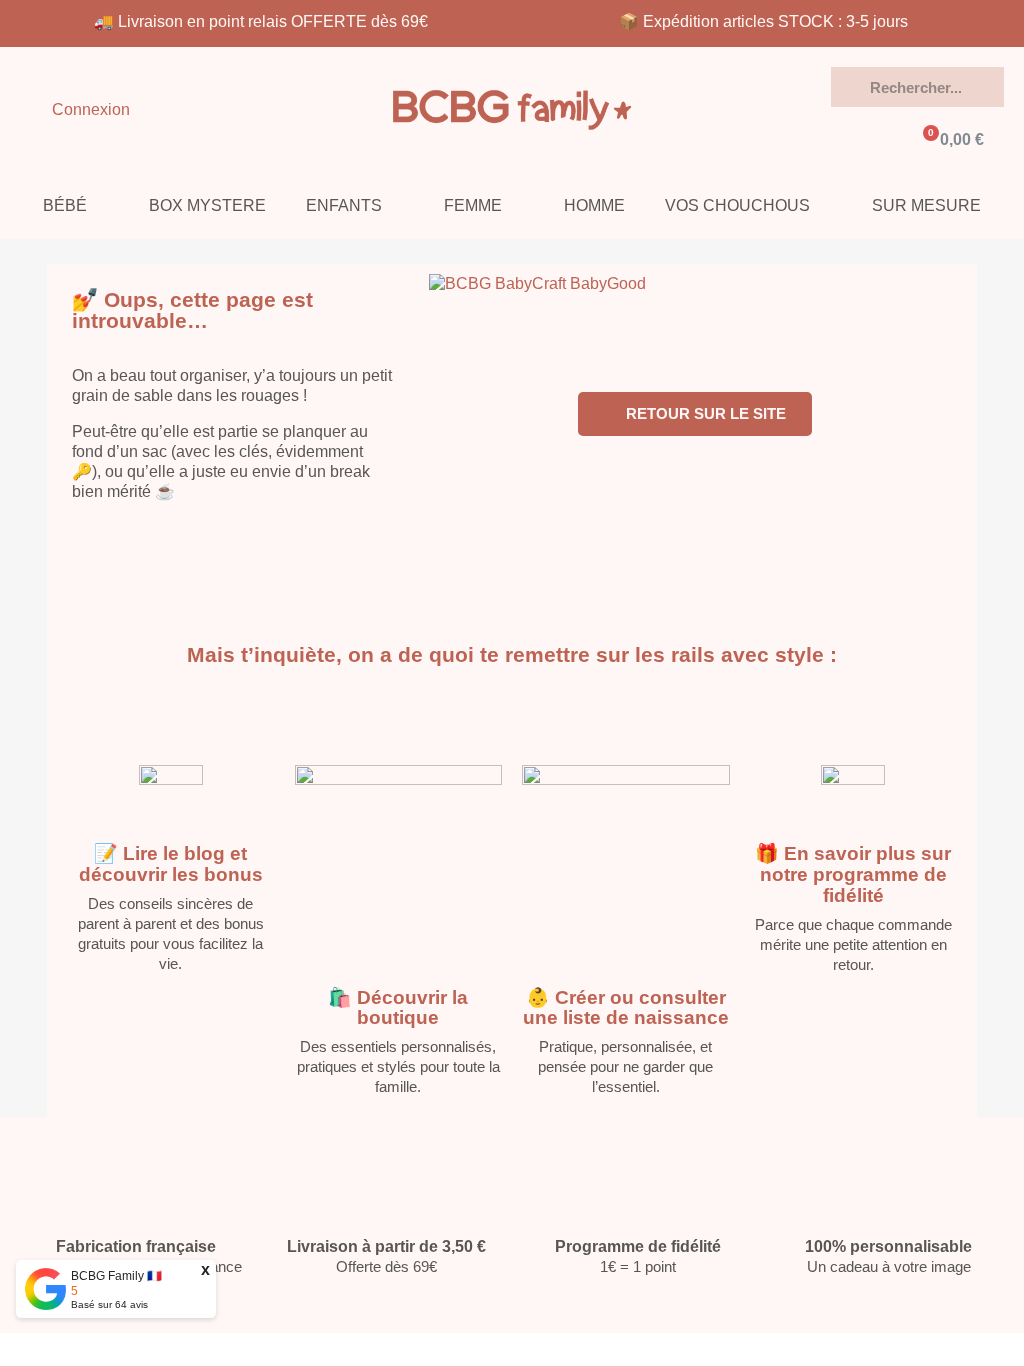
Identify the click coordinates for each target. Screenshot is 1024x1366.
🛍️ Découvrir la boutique (398, 1008)
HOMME (594, 205)
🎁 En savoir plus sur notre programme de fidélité (853, 874)
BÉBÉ (65, 205)
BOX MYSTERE (207, 205)
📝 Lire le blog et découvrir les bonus (171, 864)
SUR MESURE (926, 205)
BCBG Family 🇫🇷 (116, 1276)
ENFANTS (344, 205)
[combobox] (917, 87)
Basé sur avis (109, 1304)
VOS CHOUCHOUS (737, 205)
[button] (952, 140)
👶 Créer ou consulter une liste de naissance (626, 1008)
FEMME (473, 205)
